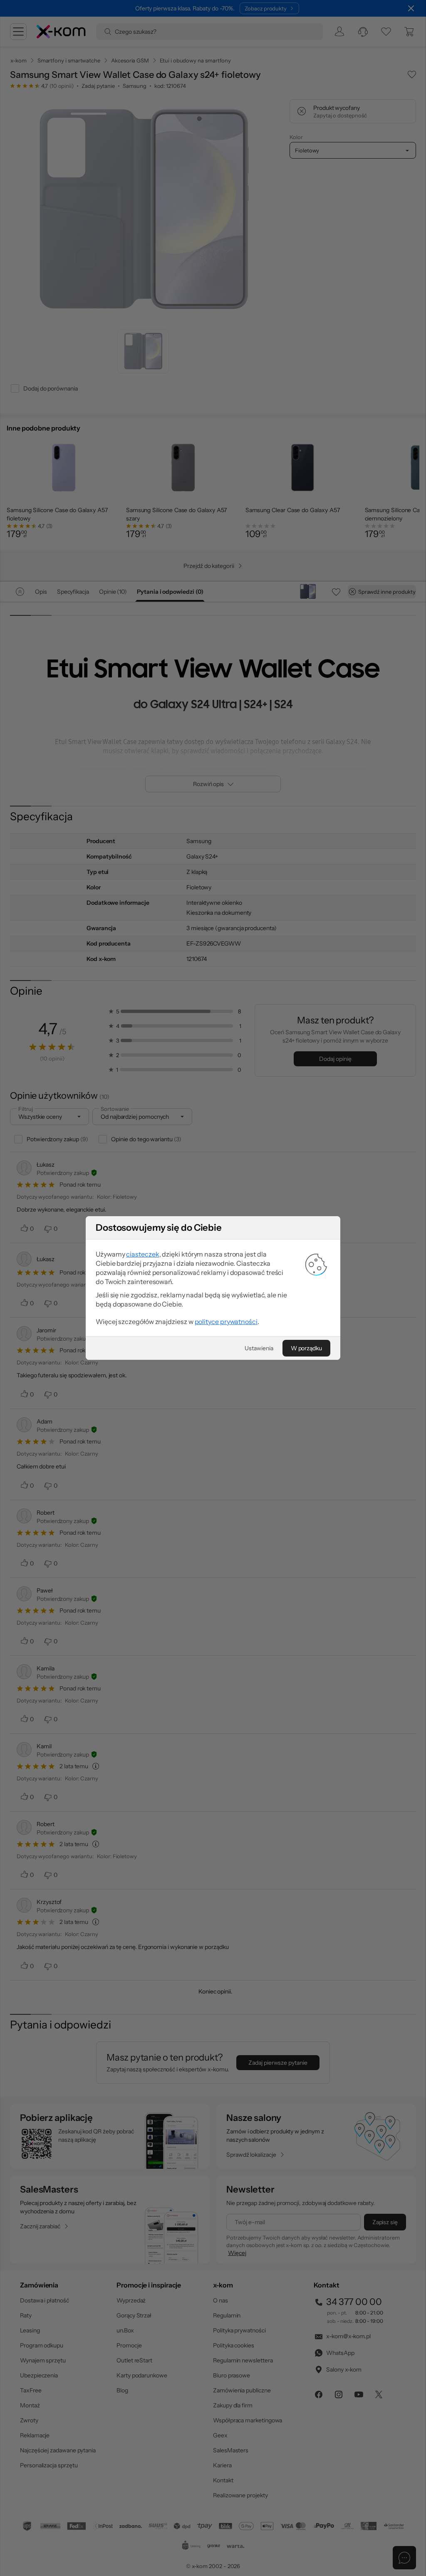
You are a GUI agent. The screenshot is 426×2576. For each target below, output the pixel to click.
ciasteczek (142, 1254)
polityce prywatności (226, 1322)
